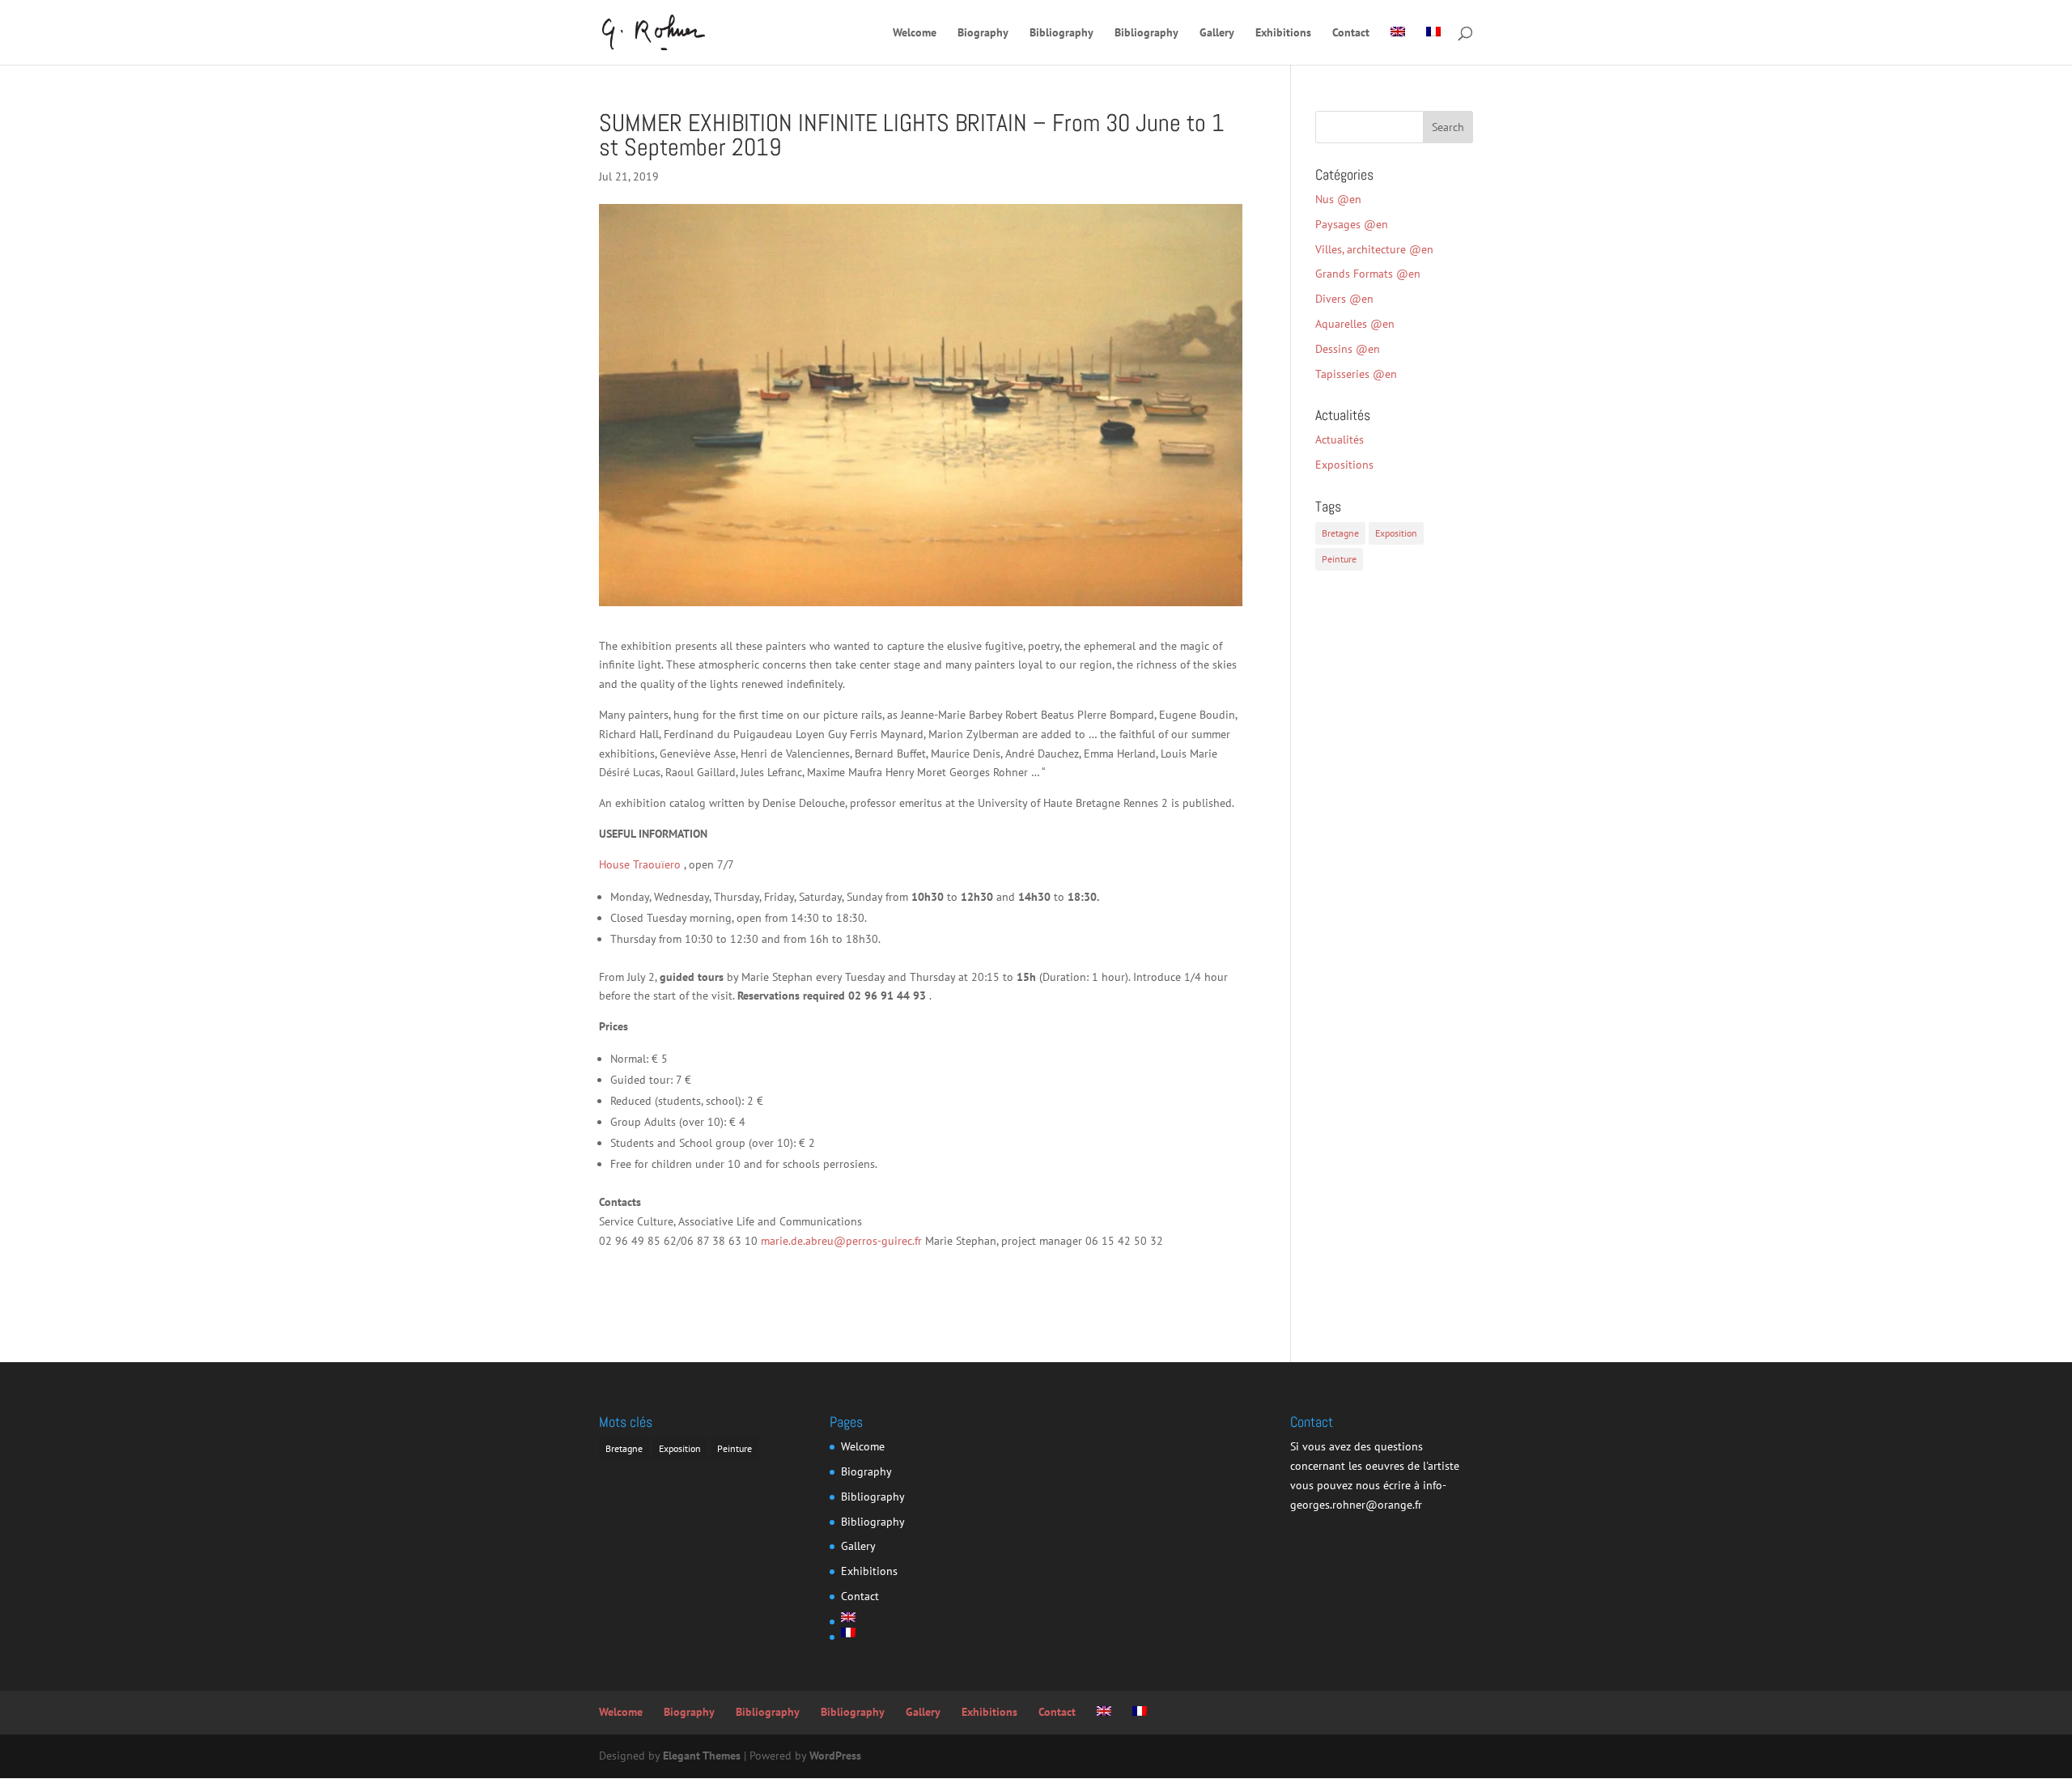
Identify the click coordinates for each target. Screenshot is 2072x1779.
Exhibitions (1283, 33)
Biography (983, 33)
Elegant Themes (702, 1756)
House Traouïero (640, 864)
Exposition (1396, 533)
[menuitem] (1398, 46)
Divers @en (1344, 299)
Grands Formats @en (1368, 274)
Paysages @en (1352, 224)
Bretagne (1340, 533)
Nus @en (1338, 199)
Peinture (1339, 559)
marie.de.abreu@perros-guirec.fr (841, 1241)
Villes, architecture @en (1374, 249)
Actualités (1340, 439)
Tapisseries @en (1356, 374)
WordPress (835, 1756)
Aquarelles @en (1355, 324)
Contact (1351, 33)
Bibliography (1061, 33)
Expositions (1344, 465)
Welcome (915, 33)
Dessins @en (1348, 349)
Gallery (1217, 33)
